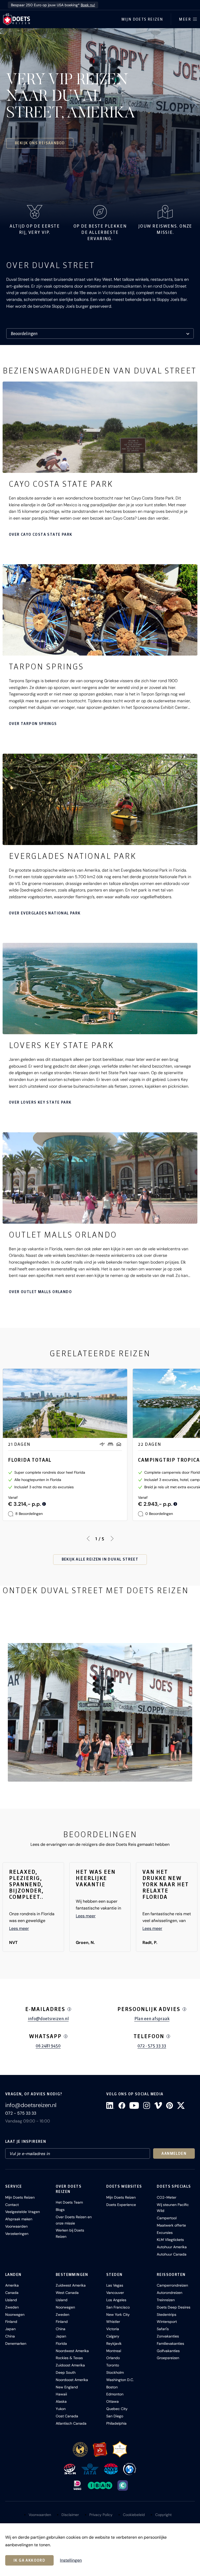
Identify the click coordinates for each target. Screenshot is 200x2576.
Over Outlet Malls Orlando (40, 1292)
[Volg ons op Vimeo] (158, 2105)
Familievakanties (170, 2343)
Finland (11, 2322)
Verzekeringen (17, 2234)
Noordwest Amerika (72, 2351)
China (10, 2336)
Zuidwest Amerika (71, 2285)
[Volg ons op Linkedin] (110, 2105)
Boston (112, 2387)
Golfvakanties (168, 2351)
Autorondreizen (170, 2293)
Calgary (113, 2336)
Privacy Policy (101, 2515)
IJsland (11, 2300)
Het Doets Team (69, 2202)
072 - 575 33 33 (152, 2046)
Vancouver (115, 2293)
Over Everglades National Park (45, 913)
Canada (12, 2293)
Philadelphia (116, 2423)
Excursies (165, 2233)
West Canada (67, 2293)
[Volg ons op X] (181, 2105)
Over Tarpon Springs (33, 724)
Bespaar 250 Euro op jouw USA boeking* (53, 5)
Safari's (163, 2329)
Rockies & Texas (69, 2358)
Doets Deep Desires (174, 2307)
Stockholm (115, 2372)
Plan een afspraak (152, 2019)
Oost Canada (67, 2416)
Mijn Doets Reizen (142, 19)
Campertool (167, 2218)
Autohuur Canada (172, 2254)
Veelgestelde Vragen (23, 2212)
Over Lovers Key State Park (40, 1102)
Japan (10, 2329)
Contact (12, 2205)
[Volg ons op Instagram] (147, 2105)
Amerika (12, 2285)
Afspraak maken (19, 2219)
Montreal (114, 2351)
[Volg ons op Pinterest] (170, 2105)
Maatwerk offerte (171, 2225)
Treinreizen (166, 2300)
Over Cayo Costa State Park (40, 534)
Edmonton (115, 2394)
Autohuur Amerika (172, 2247)
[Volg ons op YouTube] (134, 2105)
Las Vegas (115, 2285)
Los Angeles (116, 2300)
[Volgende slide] (112, 1539)
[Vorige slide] (88, 1539)
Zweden (12, 2307)
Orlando (113, 2358)
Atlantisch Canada (71, 2423)
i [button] (69, 2009)
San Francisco (118, 2307)
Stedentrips (167, 2315)
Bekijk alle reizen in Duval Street (100, 1559)
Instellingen (71, 2560)
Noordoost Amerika (72, 2380)
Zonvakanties (168, 2336)
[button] (100, 1712)
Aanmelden (174, 2153)
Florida (61, 2343)
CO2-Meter (167, 2197)
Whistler (113, 2322)
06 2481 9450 (48, 2046)
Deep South (66, 2372)
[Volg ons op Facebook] (122, 2105)
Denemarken (16, 2343)
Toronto (113, 2365)
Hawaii (61, 2394)
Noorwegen (15, 2315)
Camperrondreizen (172, 2285)
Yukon (61, 2409)
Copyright (163, 2515)
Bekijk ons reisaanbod (40, 143)
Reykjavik (114, 2343)
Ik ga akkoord (29, 2560)
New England (67, 2387)
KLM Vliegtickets (170, 2240)
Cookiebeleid (134, 2515)
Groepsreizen (168, 2358)
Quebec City (117, 2409)
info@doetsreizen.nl (48, 2019)
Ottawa (113, 2401)
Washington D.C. (120, 2380)
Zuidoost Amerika (70, 2365)
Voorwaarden (16, 2226)
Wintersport (167, 2322)
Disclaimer (70, 2515)
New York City (118, 2315)
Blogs (60, 2210)
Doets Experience (121, 2205)
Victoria (113, 2329)
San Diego (115, 2416)
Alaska (61, 2401)
